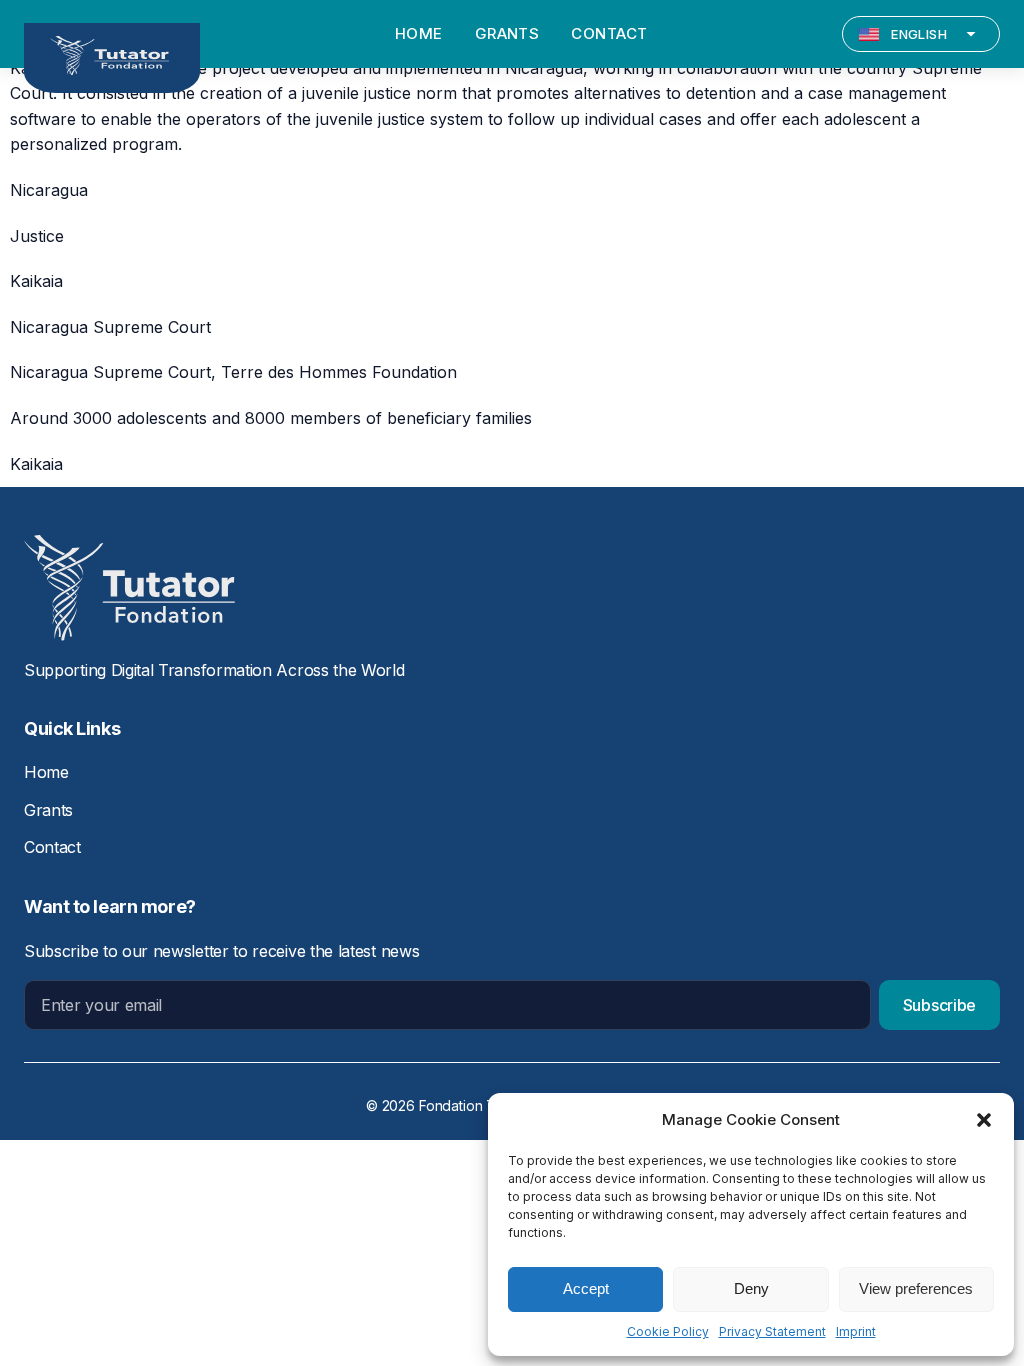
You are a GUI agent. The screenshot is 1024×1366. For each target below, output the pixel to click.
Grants (48, 810)
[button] (984, 1120)
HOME (419, 33)
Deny (751, 1288)
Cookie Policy (668, 1331)
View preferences (916, 1288)
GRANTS (507, 33)
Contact (52, 847)
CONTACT (609, 33)
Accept (586, 1288)
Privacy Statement (772, 1331)
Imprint (856, 1331)
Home (46, 772)
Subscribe (939, 1005)
